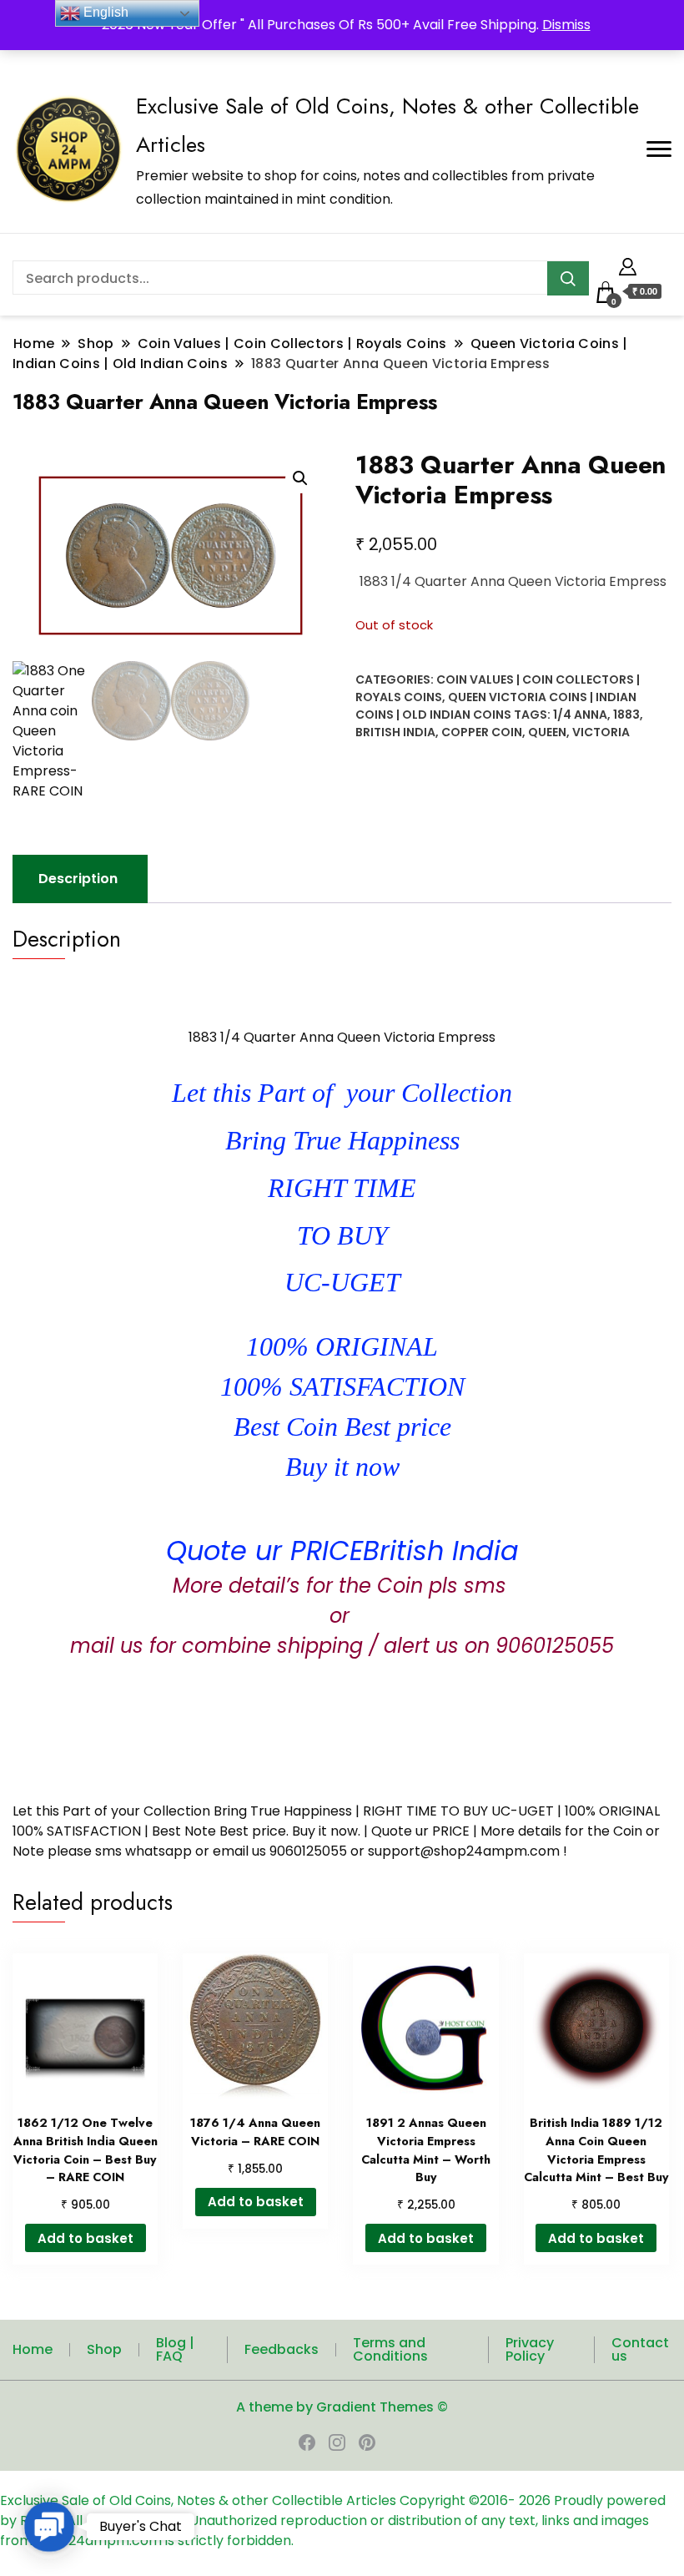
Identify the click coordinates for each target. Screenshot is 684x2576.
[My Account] (628, 264)
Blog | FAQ (175, 2349)
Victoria (601, 732)
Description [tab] (78, 879)
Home (33, 2349)
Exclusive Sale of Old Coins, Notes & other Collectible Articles (200, 2500)
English (104, 12)
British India (395, 732)
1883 (626, 715)
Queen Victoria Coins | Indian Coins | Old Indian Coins (496, 706)
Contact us (640, 2349)
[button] (300, 478)
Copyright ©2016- (459, 2500)
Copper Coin (482, 732)
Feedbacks (282, 2349)
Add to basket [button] (85, 2238)
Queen (547, 732)
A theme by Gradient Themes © (342, 2407)
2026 (536, 2500)
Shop (104, 2349)
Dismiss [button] (566, 25)
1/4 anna (580, 715)
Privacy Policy (530, 2349)
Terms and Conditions (390, 2349)
